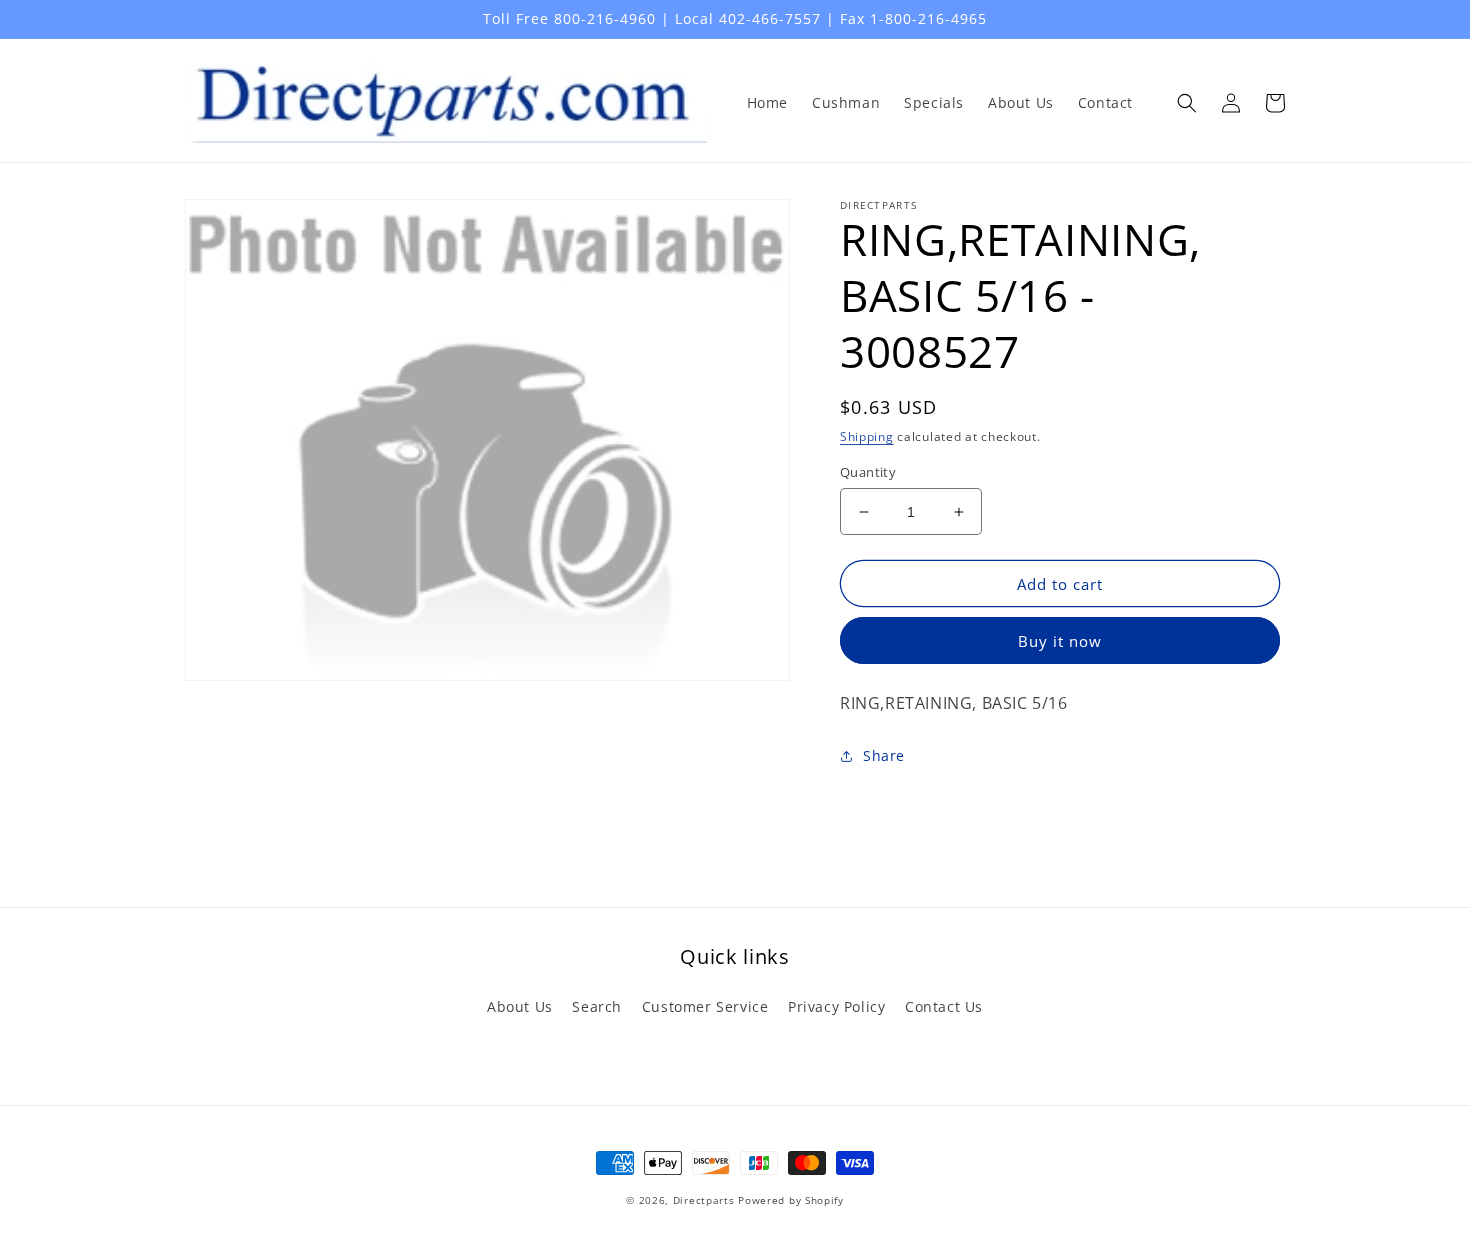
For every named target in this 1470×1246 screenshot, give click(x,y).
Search (597, 1006)
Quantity (868, 472)
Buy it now (1060, 641)
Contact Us (944, 1006)
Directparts (704, 1200)
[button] (1187, 103)
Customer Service (705, 1006)
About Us (520, 1006)
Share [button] (884, 755)
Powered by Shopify (791, 1200)
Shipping (867, 436)
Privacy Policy (836, 1006)
